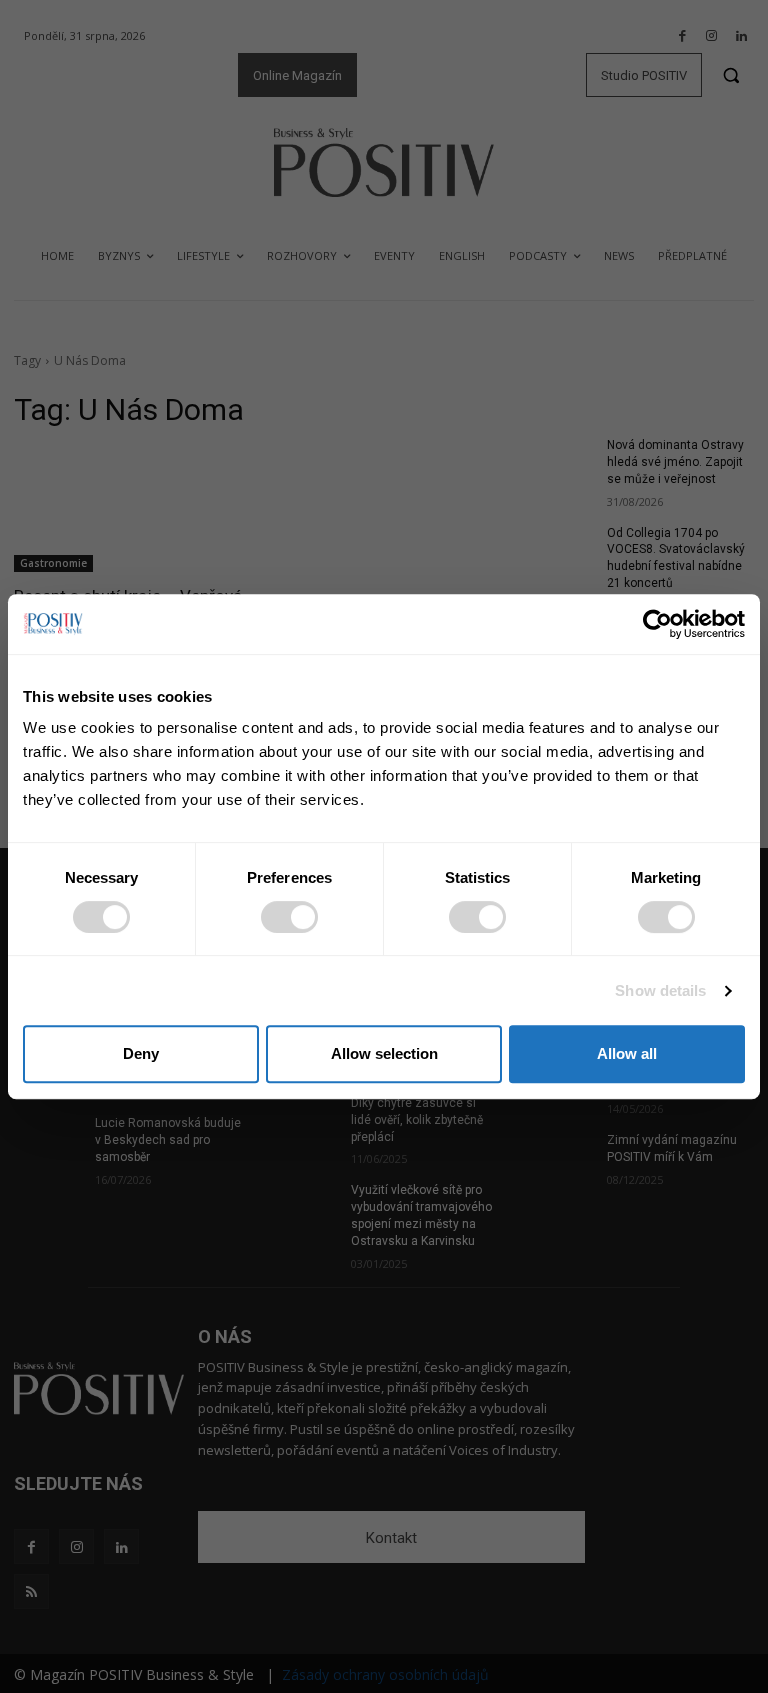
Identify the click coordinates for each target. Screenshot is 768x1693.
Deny (141, 1053)
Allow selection (384, 1053)
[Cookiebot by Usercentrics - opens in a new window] (657, 624)
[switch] (289, 917)
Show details (660, 990)
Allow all (627, 1053)
